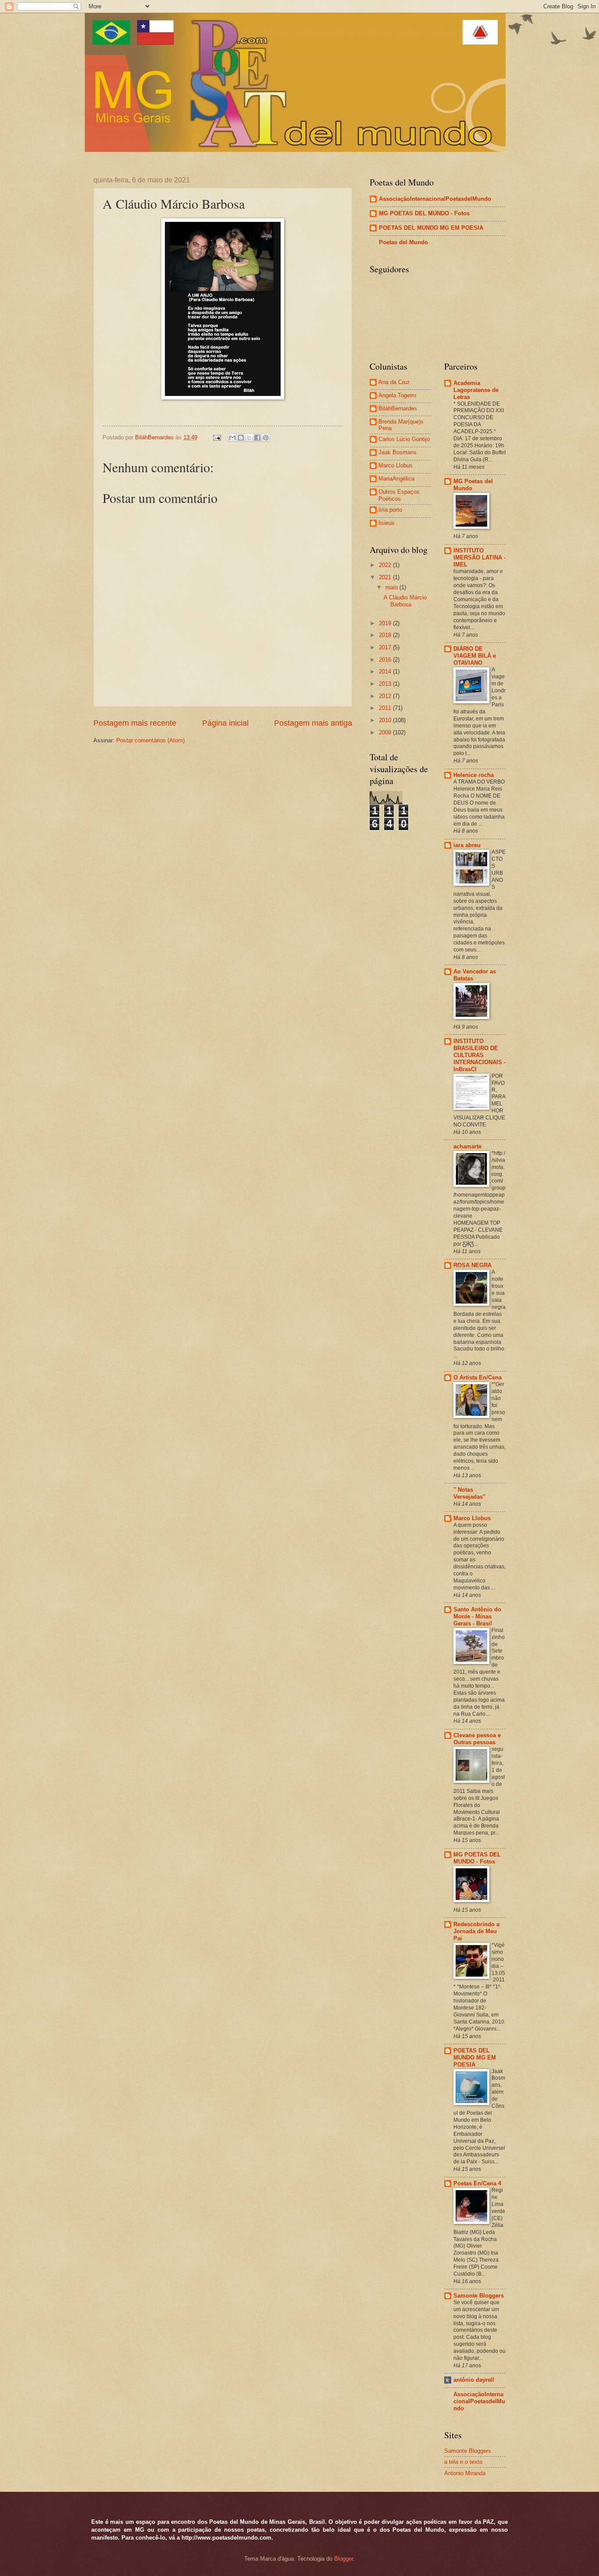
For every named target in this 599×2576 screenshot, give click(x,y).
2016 (386, 660)
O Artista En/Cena (478, 1377)
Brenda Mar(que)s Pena (401, 425)
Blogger (344, 2559)
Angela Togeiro (397, 395)
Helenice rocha (474, 775)
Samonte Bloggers (479, 2296)
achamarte (467, 1146)
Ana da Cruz (394, 382)
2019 (386, 623)
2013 (386, 684)
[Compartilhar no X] (249, 438)
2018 (386, 635)
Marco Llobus (396, 465)
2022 (386, 565)
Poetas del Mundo (403, 242)
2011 (386, 708)
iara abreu (467, 845)
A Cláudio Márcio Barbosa (405, 601)
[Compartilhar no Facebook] (257, 438)
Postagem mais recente (135, 723)
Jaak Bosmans (398, 452)
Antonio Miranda (465, 2473)
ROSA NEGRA (472, 1265)
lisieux (387, 523)
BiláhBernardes (398, 408)
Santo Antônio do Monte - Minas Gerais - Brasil (477, 1616)
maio (392, 587)
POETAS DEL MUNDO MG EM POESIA (431, 228)
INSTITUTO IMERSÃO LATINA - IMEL (480, 558)
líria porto (390, 510)
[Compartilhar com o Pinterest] (266, 438)
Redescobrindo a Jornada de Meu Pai (476, 1931)
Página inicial (225, 723)
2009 (386, 732)
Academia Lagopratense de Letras (476, 390)
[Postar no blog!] (241, 438)
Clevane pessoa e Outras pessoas (477, 1739)
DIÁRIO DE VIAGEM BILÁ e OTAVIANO (475, 656)
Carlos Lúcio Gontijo (404, 439)
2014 (386, 672)
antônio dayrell (474, 2380)
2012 (386, 696)
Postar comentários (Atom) (150, 740)
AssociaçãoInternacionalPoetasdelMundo (435, 199)
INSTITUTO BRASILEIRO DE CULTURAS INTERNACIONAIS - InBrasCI (480, 1055)
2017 (386, 647)
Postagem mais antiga (313, 723)
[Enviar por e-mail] (232, 438)
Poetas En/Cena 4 (477, 2183)
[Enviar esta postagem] (217, 437)
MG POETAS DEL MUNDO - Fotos (424, 213)
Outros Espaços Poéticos (399, 495)
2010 (386, 720)
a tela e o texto (463, 2462)
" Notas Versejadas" (469, 1493)
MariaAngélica (396, 479)
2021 (386, 577)
